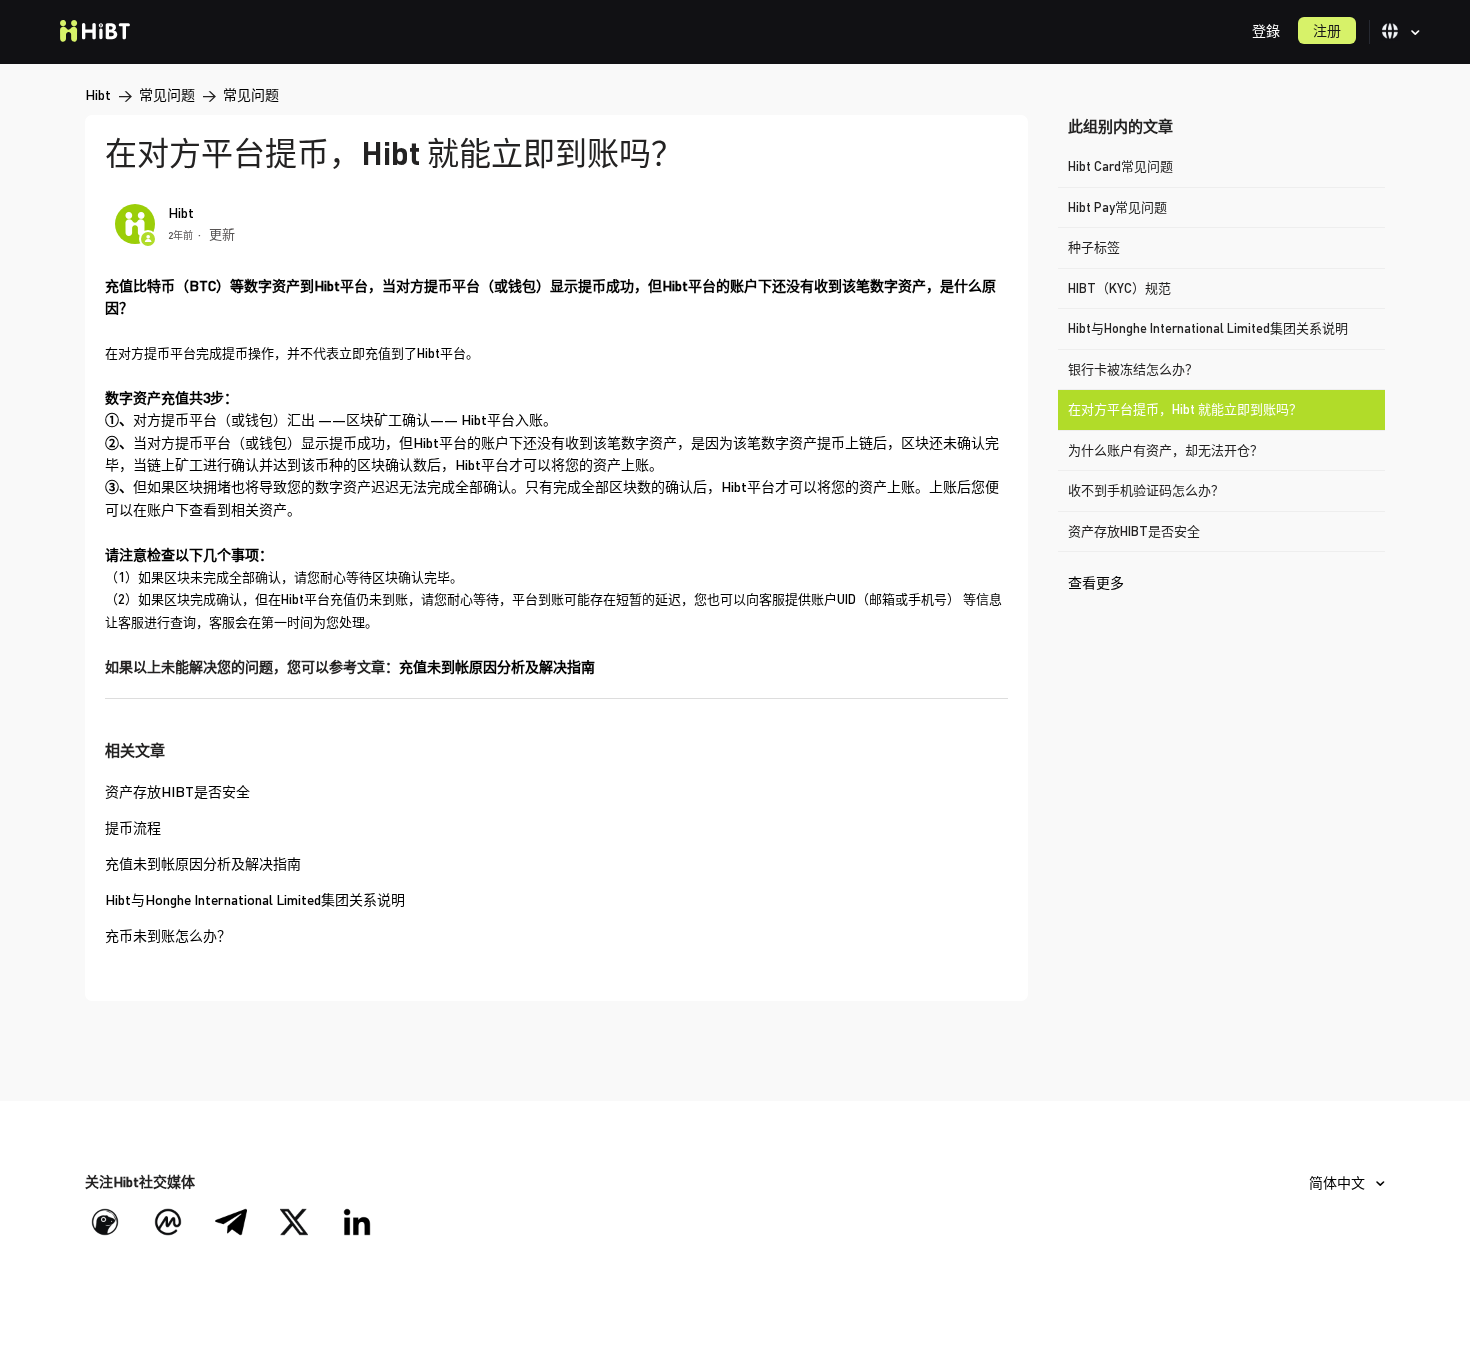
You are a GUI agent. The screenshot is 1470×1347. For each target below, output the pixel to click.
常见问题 (167, 94)
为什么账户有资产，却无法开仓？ (1165, 450)
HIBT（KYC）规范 (1119, 288)
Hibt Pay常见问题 (1117, 207)
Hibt (98, 94)
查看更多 (1096, 582)
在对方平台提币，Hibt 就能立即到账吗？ (1185, 409)
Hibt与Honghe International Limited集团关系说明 (1208, 328)
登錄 (1266, 30)
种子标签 (1094, 247)
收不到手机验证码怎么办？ (1146, 490)
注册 (1327, 30)
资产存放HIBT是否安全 (1134, 531)
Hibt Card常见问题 (1120, 166)
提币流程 (133, 827)
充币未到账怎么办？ (168, 935)
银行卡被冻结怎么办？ (1133, 369)
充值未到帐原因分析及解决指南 (497, 666)
